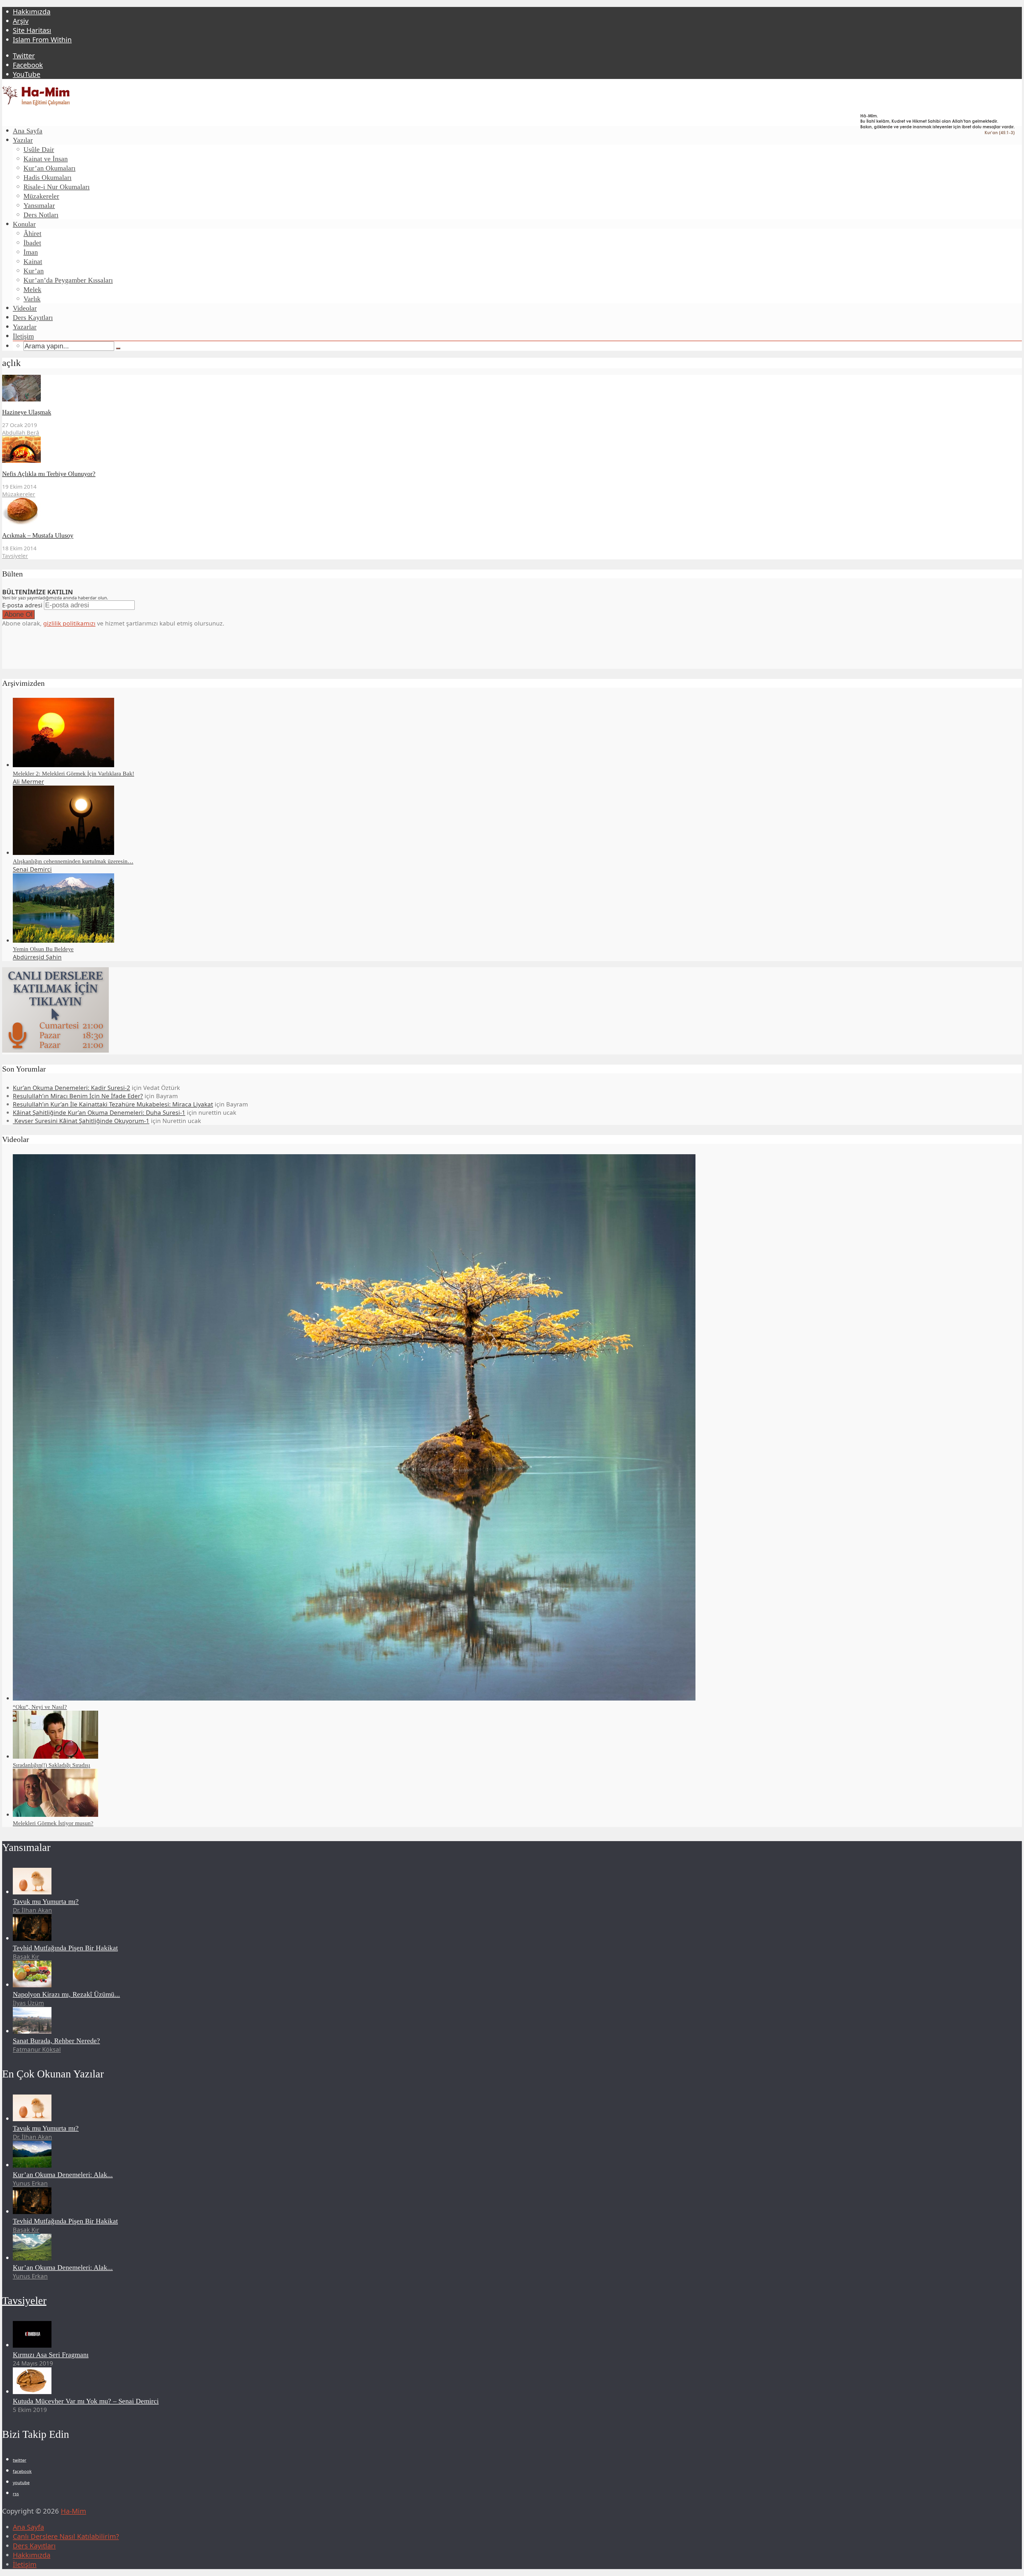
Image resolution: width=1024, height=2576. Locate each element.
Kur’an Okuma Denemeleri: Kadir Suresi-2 (71, 1088)
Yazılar (23, 140)
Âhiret (32, 234)
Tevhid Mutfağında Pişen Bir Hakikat (65, 1948)
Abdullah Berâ (21, 432)
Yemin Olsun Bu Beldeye (43, 949)
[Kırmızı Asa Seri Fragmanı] (32, 2345)
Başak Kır (26, 1956)
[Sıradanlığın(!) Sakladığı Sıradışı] (55, 1756)
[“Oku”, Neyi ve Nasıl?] (354, 1698)
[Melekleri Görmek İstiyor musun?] (55, 1815)
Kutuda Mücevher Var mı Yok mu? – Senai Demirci (86, 2401)
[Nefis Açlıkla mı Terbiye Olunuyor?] (21, 460)
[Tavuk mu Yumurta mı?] (32, 1892)
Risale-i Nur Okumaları (57, 187)
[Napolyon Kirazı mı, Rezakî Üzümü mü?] (32, 1985)
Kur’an (34, 271)
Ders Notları (41, 215)
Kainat (33, 262)
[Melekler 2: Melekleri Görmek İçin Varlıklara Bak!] (63, 765)
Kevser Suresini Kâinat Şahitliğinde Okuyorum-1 (81, 1121)
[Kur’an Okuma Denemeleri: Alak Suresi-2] (32, 2258)
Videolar (25, 308)
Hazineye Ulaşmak (27, 412)
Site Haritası (32, 30)
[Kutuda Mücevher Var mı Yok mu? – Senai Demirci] (32, 2392)
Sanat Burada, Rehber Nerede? (56, 2041)
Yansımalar (39, 206)
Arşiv (21, 21)
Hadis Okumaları (47, 178)
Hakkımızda (32, 12)
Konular (24, 224)
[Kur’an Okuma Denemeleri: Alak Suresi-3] (32, 2165)
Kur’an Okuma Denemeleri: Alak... (63, 2175)
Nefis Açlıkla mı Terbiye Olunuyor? (49, 474)
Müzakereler (41, 196)
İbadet (32, 243)
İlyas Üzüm (28, 2003)
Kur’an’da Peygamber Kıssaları (68, 280)
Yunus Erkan (30, 2183)
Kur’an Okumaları (49, 168)
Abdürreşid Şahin (37, 957)
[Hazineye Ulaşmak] (21, 399)
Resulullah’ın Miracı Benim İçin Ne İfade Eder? (78, 1096)
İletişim (23, 336)
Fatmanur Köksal (37, 2049)
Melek (32, 290)
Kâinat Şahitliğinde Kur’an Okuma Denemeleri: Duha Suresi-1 (99, 1112)
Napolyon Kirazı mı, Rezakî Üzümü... (66, 1994)
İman (31, 252)
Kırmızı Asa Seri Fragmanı (51, 2355)
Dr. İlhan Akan (32, 1910)
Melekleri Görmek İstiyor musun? (53, 1823)
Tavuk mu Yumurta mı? (46, 1902)
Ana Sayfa (28, 131)
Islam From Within (42, 40)
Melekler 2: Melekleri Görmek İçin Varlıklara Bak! (73, 773)
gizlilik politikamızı (69, 623)
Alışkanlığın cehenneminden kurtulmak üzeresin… (73, 861)
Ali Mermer (28, 781)
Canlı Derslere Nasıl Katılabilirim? (66, 2536)
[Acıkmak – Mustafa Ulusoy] (21, 522)
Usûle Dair (39, 150)
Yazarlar (25, 327)
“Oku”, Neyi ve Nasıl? (40, 1707)
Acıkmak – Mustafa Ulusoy (38, 535)
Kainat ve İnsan (46, 159)
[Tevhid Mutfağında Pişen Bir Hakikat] (32, 1938)
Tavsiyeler (15, 556)
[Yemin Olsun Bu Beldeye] (63, 940)
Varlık (32, 299)
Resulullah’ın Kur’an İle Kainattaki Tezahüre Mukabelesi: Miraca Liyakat (113, 1104)
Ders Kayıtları (33, 318)
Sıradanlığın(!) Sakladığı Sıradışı (51, 1765)
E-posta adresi (22, 605)
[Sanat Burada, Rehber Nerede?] (32, 2031)
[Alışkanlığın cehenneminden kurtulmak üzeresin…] (63, 853)
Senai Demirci (32, 869)
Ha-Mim (73, 2511)
